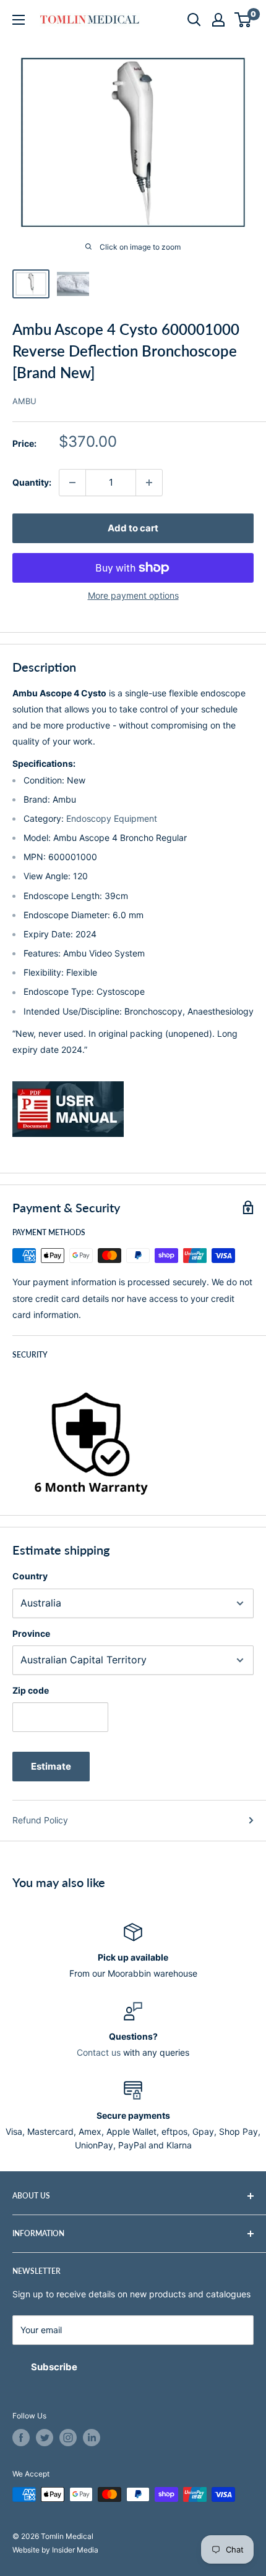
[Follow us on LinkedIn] (92, 2438)
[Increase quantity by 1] (149, 483)
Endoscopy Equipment (112, 818)
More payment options (133, 595)
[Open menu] (19, 20)
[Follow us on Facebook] (21, 2438)
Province (31, 1633)
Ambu (24, 401)
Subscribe (54, 2367)
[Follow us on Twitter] (45, 2438)
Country (30, 1576)
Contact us (99, 2052)
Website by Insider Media (55, 2550)
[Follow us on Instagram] (68, 2438)
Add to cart (133, 528)
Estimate (51, 1766)
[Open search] (194, 20)
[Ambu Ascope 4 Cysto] (133, 1109)
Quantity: (32, 482)
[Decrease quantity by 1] (72, 483)
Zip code (31, 1690)
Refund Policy (40, 1820)
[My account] (218, 20)
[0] (243, 20)
